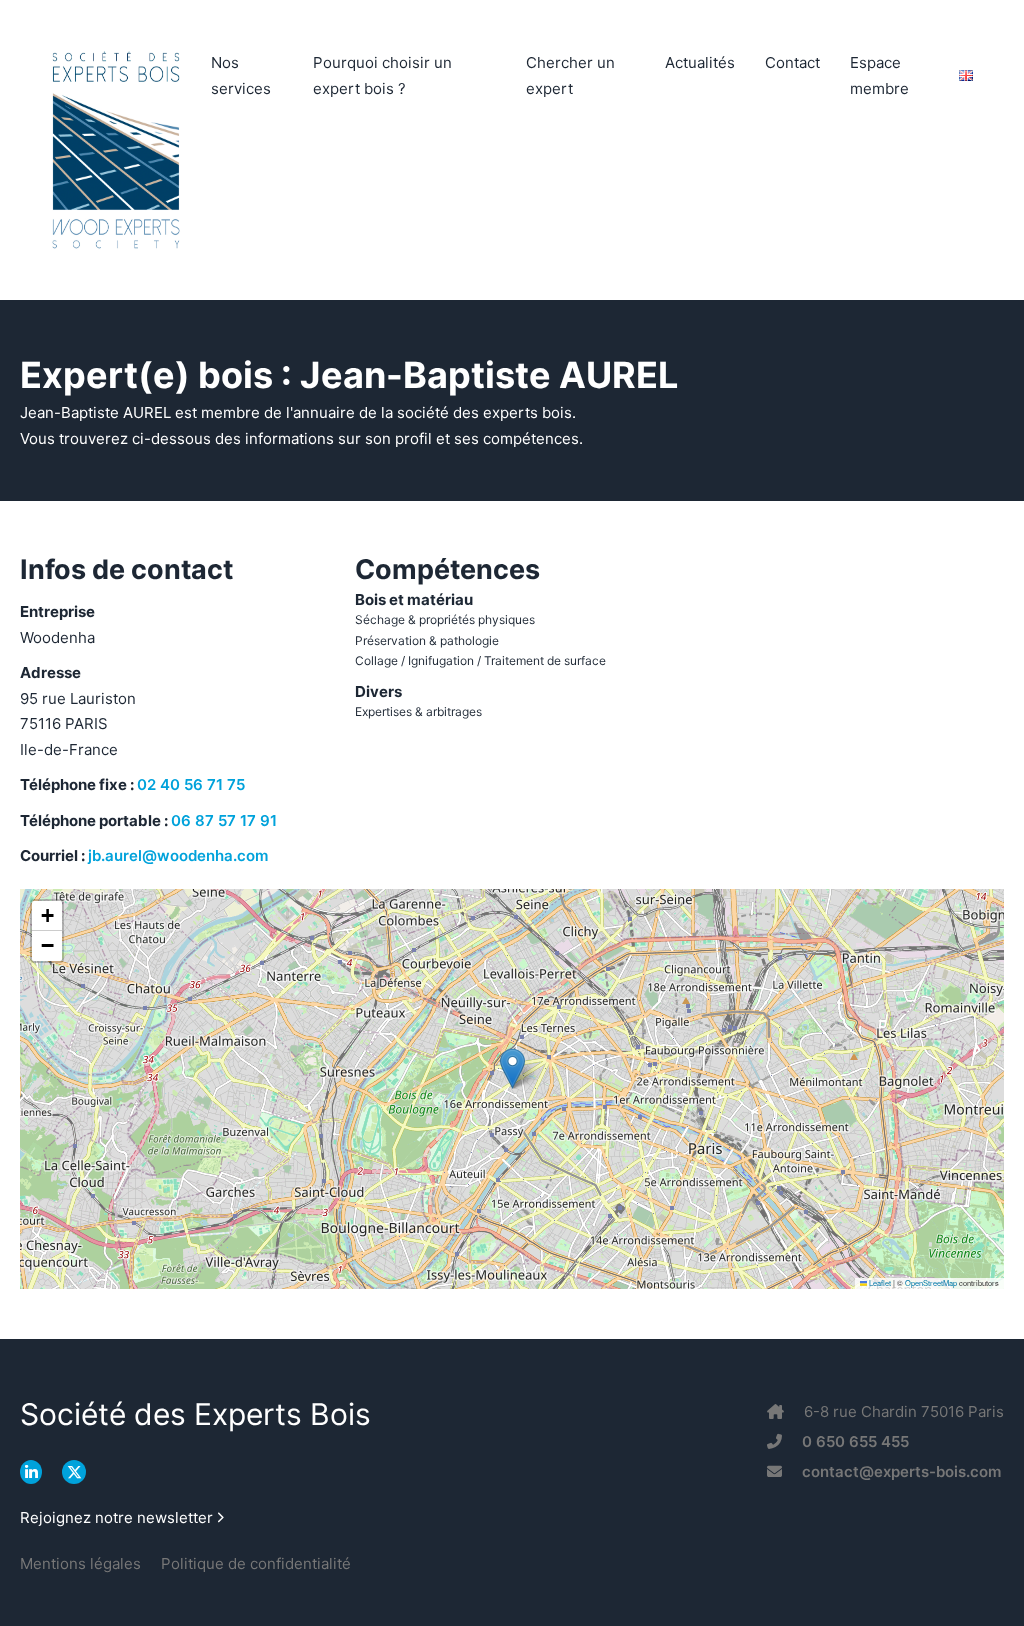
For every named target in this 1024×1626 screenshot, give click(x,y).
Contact (792, 62)
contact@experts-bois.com (901, 1471)
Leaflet (879, 1282)
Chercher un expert (570, 75)
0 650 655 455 (855, 1441)
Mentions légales (80, 1563)
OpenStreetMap (931, 1282)
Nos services (241, 75)
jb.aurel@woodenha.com (178, 855)
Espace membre (879, 75)
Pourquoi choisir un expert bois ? (382, 75)
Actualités (700, 62)
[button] (512, 1068)
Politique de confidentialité (256, 1563)
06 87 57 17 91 (224, 820)
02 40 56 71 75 (191, 784)
